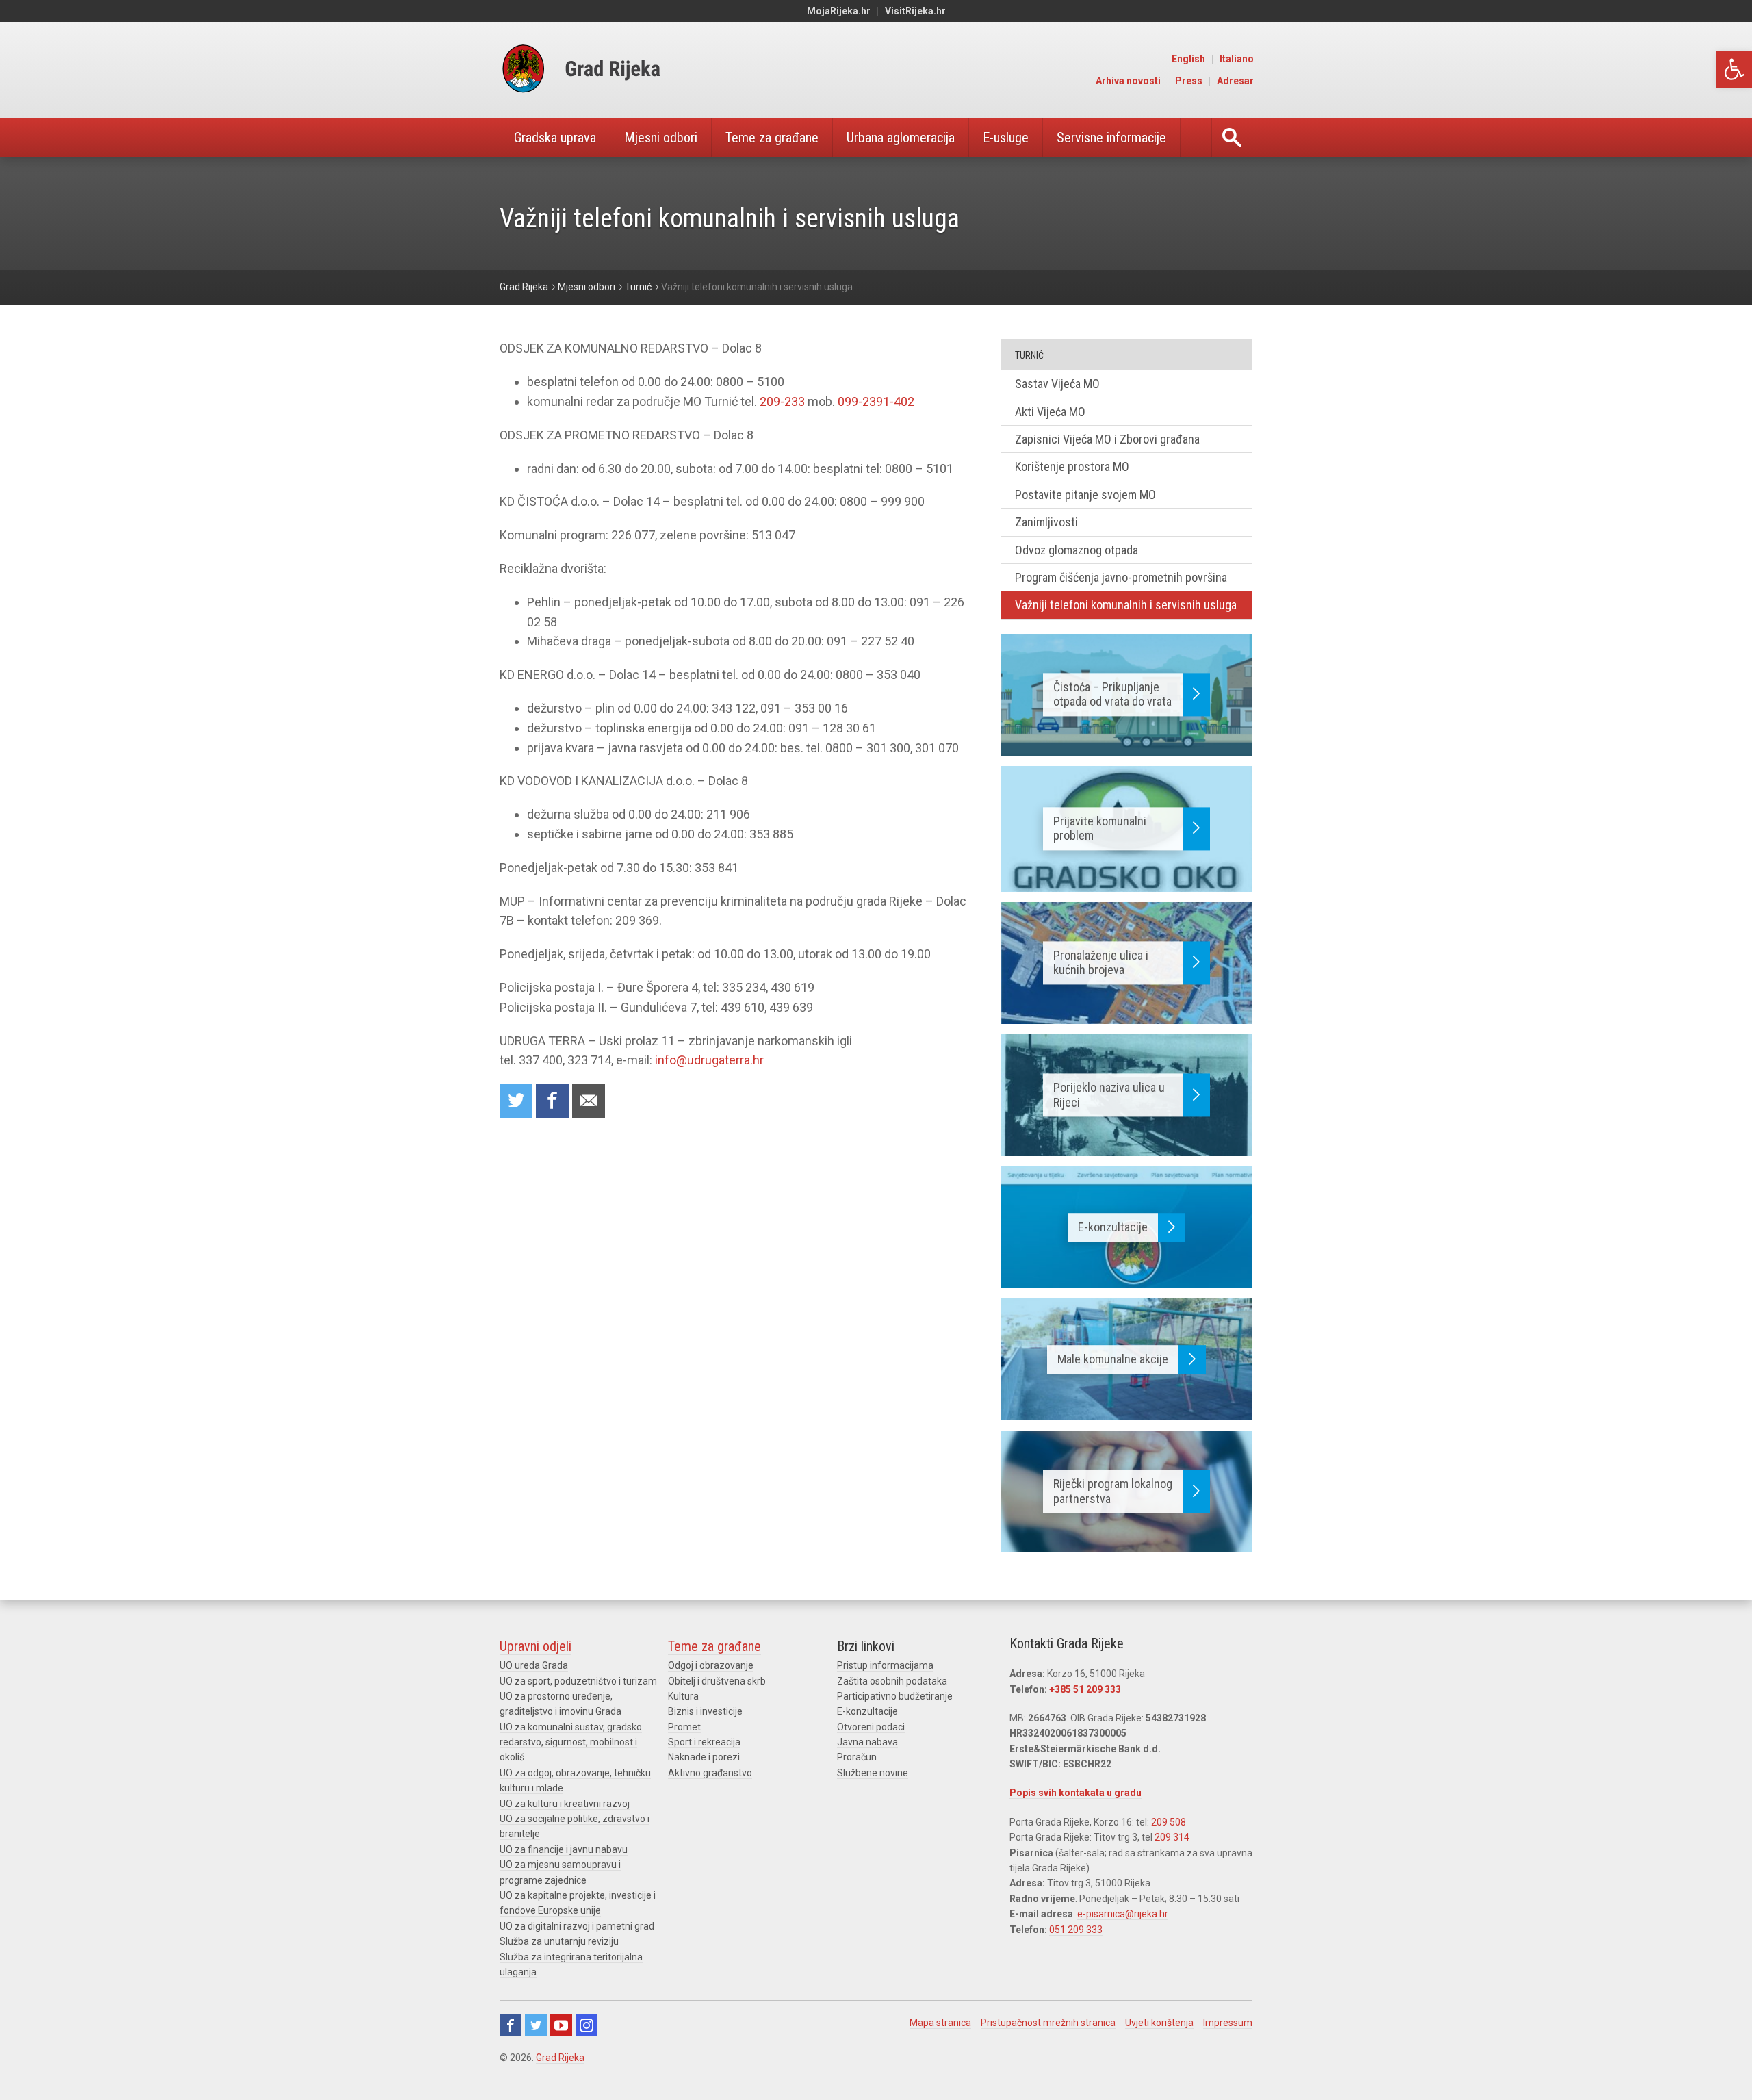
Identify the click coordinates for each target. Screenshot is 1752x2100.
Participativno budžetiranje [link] (895, 1696)
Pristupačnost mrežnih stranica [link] (1048, 2023)
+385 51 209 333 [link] (1085, 1689)
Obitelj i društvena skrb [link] (717, 1681)
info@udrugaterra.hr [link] (709, 1060)
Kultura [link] (683, 1696)
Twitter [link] (536, 2025)
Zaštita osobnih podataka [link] (892, 1681)
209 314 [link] (1172, 1837)
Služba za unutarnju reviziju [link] (559, 1941)
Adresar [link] (1235, 81)
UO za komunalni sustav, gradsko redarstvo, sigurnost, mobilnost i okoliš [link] (571, 1742)
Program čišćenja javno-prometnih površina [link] (1121, 577)
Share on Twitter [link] (516, 1101)
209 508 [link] (1169, 1822)
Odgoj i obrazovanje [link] (711, 1665)
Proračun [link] (857, 1757)
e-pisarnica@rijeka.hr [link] (1123, 1914)
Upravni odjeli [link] (536, 1646)
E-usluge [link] (1006, 138)
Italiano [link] (1237, 59)
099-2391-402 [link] (876, 401)
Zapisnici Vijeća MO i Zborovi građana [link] (1107, 439)
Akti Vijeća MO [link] (1050, 412)
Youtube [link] (561, 2025)
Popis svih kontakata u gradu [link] (1075, 1793)
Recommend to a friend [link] (589, 1101)
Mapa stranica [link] (940, 2023)
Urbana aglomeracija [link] (901, 138)
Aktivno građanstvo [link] (710, 1773)
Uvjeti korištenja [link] (1159, 2023)
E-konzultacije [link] (867, 1711)
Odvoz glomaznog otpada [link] (1077, 550)
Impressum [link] (1228, 2023)
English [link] (1188, 59)
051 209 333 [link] (1076, 1930)
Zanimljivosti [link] (1046, 522)
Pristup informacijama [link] (885, 1665)
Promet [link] (684, 1727)
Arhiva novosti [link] (1128, 81)
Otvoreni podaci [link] (871, 1727)
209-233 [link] (782, 401)
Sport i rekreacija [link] (704, 1742)
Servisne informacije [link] (1111, 138)
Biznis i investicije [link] (705, 1711)
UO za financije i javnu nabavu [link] (564, 1849)
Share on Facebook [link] (552, 1101)
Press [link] (1189, 81)
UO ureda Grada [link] (534, 1665)
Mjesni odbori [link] (661, 138)
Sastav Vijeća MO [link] (1057, 384)
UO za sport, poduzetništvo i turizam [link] (578, 1681)
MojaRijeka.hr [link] (839, 11)
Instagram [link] (587, 2025)
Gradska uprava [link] (555, 138)
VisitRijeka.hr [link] (915, 11)
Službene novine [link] (873, 1773)
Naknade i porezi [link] (704, 1757)
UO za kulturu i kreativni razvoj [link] (565, 1804)
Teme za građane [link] (772, 138)
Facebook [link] (511, 2025)
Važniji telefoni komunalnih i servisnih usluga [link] (1126, 605)
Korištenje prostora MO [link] (1072, 466)
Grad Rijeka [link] (560, 2058)
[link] (1734, 69)
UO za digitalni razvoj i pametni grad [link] (577, 1926)
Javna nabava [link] (867, 1742)
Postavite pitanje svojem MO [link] (1085, 495)
